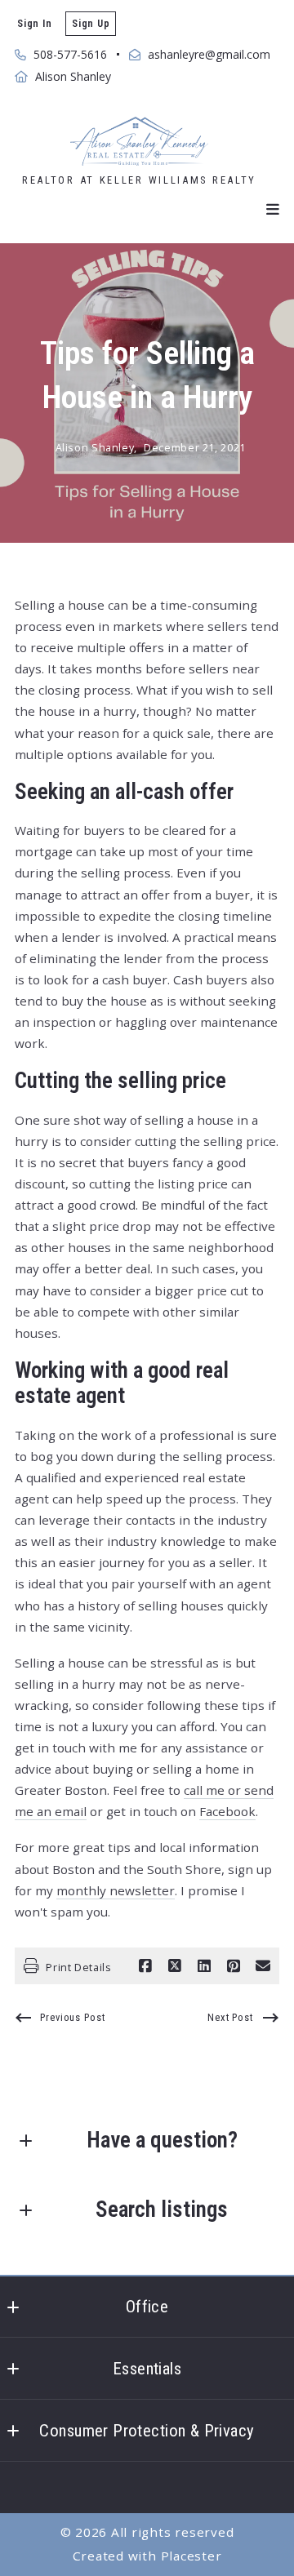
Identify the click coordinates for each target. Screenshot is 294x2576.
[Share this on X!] (175, 1966)
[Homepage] (139, 141)
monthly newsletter (116, 1890)
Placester (192, 2556)
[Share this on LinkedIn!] (204, 1966)
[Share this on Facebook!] (145, 1966)
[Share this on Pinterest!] (234, 1966)
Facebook (227, 1811)
